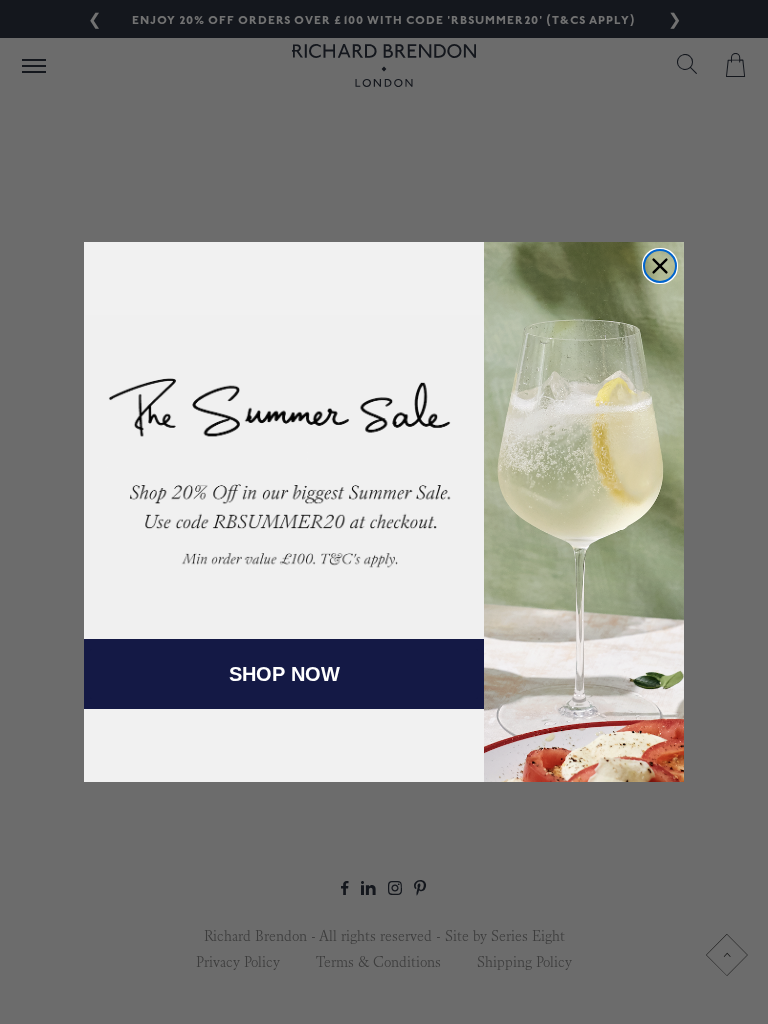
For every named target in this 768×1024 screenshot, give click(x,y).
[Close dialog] (660, 266)
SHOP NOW (284, 674)
